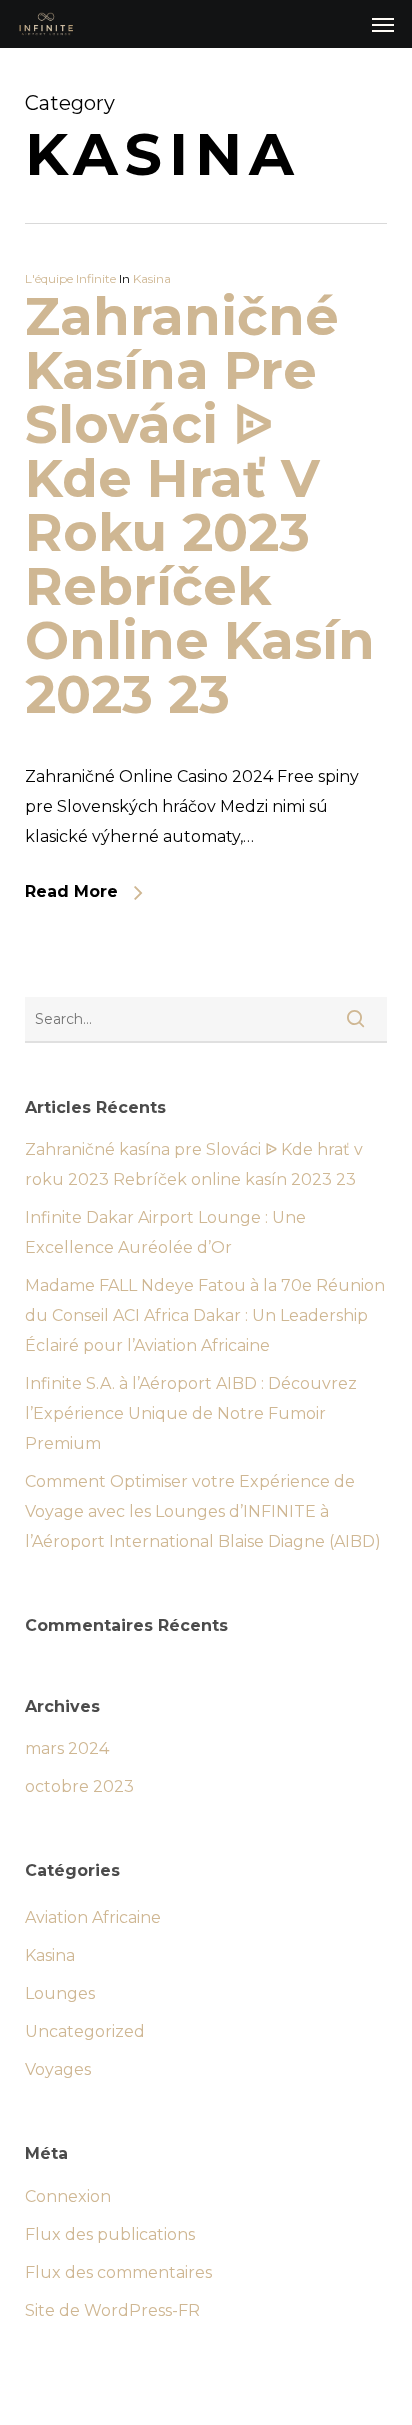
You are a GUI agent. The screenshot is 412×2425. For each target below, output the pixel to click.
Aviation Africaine (93, 1917)
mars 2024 (67, 1748)
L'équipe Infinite (70, 278)
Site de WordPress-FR (112, 2310)
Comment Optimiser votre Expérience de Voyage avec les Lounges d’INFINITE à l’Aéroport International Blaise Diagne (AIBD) (203, 1511)
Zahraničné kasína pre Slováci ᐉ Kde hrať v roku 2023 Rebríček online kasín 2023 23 (200, 505)
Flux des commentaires (118, 2272)
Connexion (68, 2196)
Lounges (60, 1993)
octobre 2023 (79, 1786)
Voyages (58, 2069)
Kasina (152, 278)
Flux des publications (110, 2234)
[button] (383, 24)
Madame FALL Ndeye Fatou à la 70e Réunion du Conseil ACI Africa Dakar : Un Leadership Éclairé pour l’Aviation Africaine (205, 1315)
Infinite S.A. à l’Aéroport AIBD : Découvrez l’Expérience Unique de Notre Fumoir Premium (191, 1413)
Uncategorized (85, 2031)
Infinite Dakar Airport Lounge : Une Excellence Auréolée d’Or (165, 1232)
